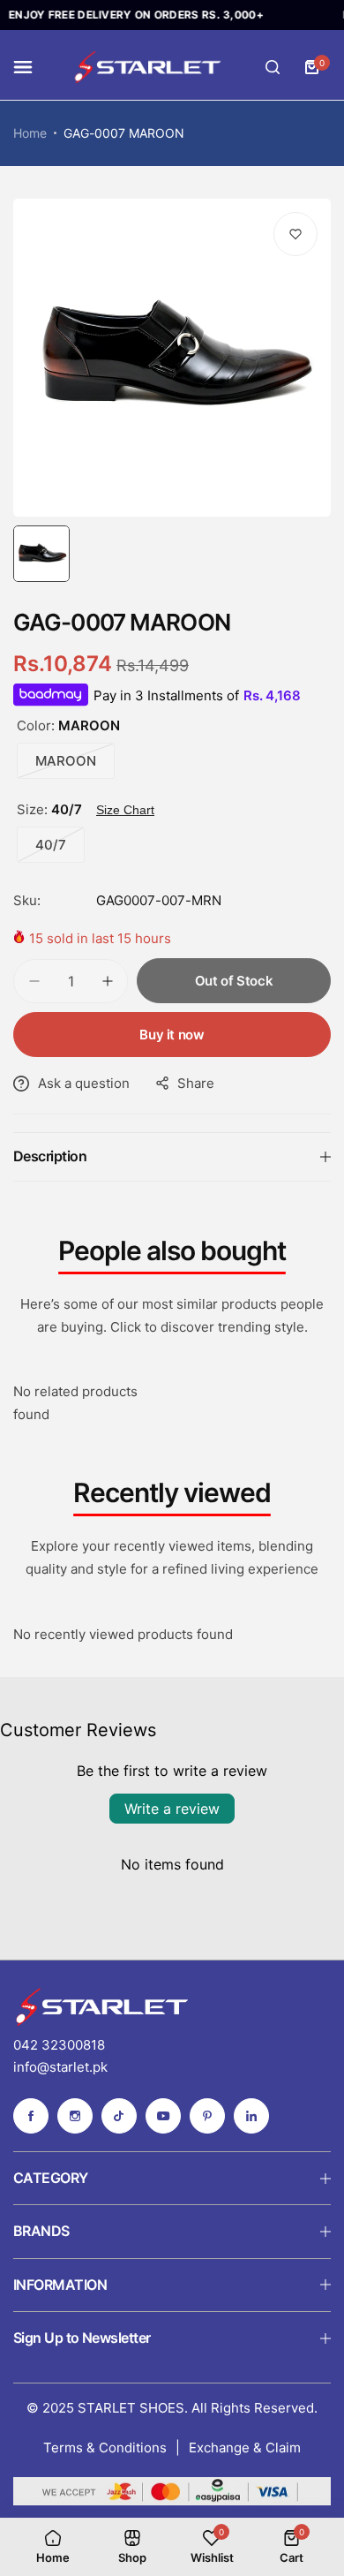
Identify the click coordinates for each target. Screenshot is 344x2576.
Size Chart (125, 810)
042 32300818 (59, 2045)
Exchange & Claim (245, 2448)
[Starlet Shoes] (147, 68)
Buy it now (172, 1035)
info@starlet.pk (60, 2067)
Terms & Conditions (105, 2448)
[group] (172, 358)
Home (30, 133)
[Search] (273, 67)
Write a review (172, 1809)
